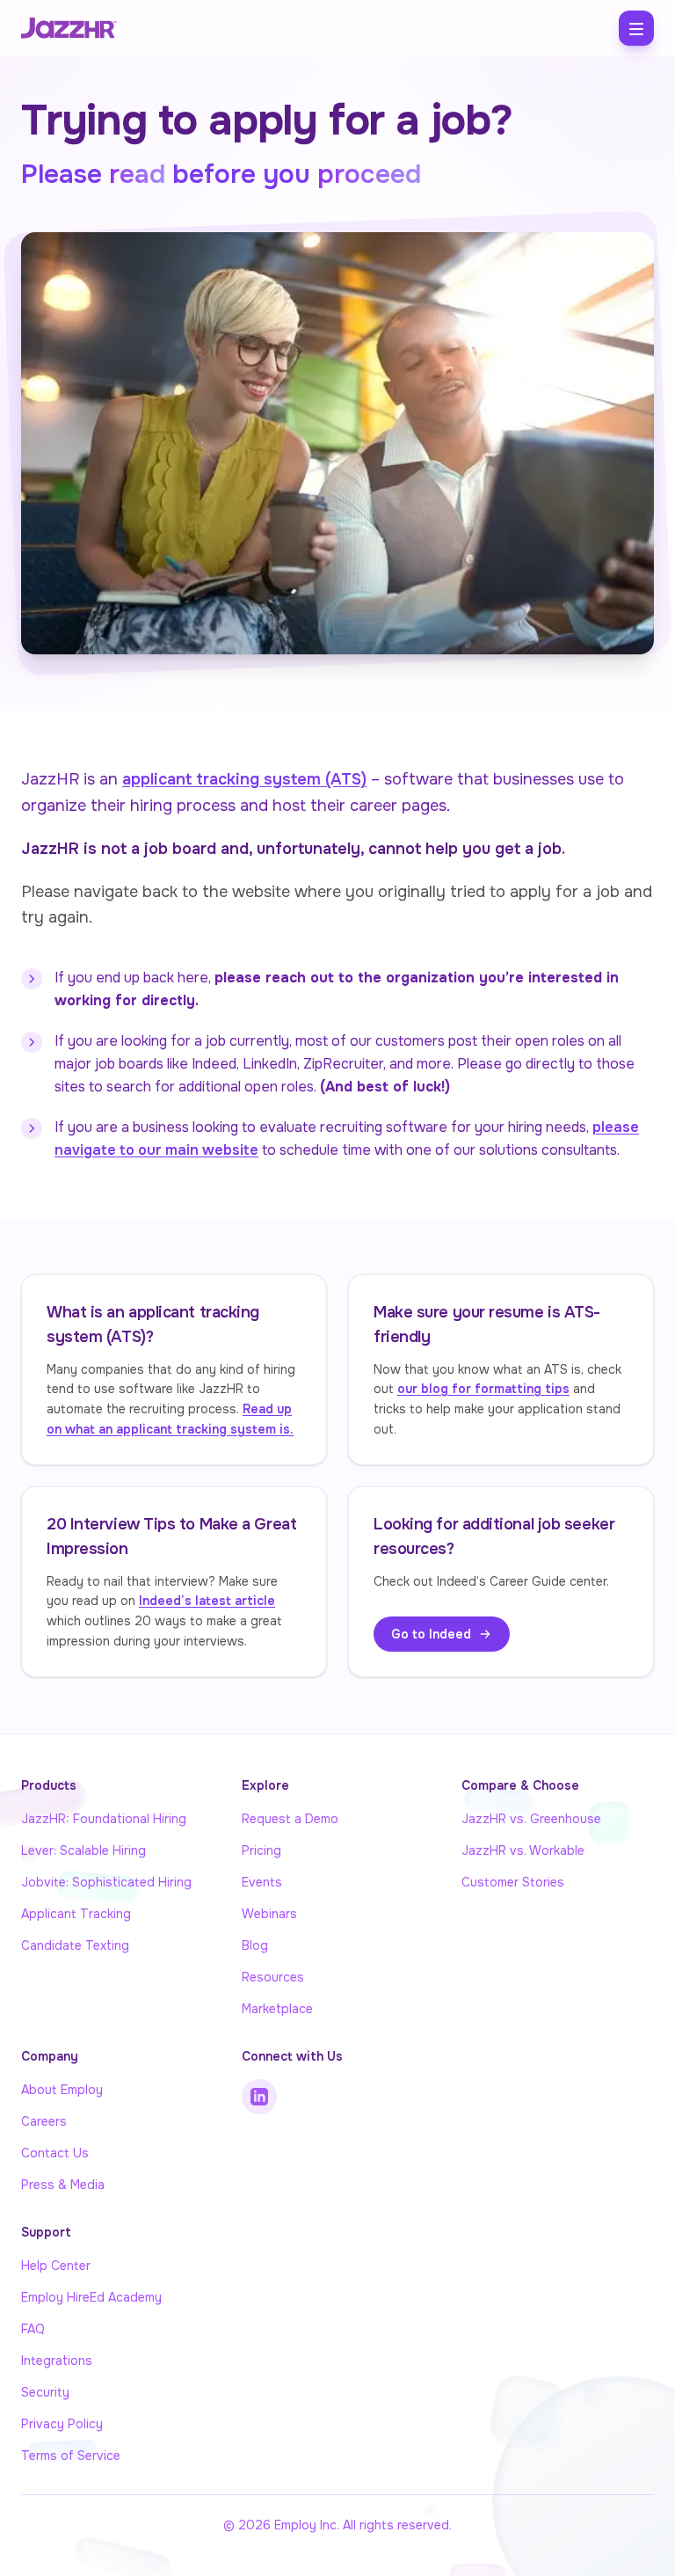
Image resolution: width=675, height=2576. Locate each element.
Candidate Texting (75, 1945)
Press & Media (63, 2185)
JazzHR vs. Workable (523, 1850)
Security (45, 2392)
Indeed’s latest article (207, 1601)
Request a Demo (290, 1819)
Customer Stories (513, 1882)
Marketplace (277, 2009)
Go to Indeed (431, 1634)
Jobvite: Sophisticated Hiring (106, 1882)
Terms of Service (71, 2456)
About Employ (62, 2090)
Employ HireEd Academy (91, 2297)
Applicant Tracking (76, 1914)
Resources (273, 1977)
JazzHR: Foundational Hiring (104, 1819)
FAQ (33, 2329)
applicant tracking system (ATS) (244, 779)
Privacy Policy (62, 2424)
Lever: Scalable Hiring (83, 1850)
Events (262, 1882)
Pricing (261, 1850)
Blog (255, 1945)
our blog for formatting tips (483, 1389)
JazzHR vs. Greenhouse (531, 1819)
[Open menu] (636, 28)
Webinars (269, 1914)
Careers (44, 2121)
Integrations (57, 2361)
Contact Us (55, 2153)
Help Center (56, 2266)
